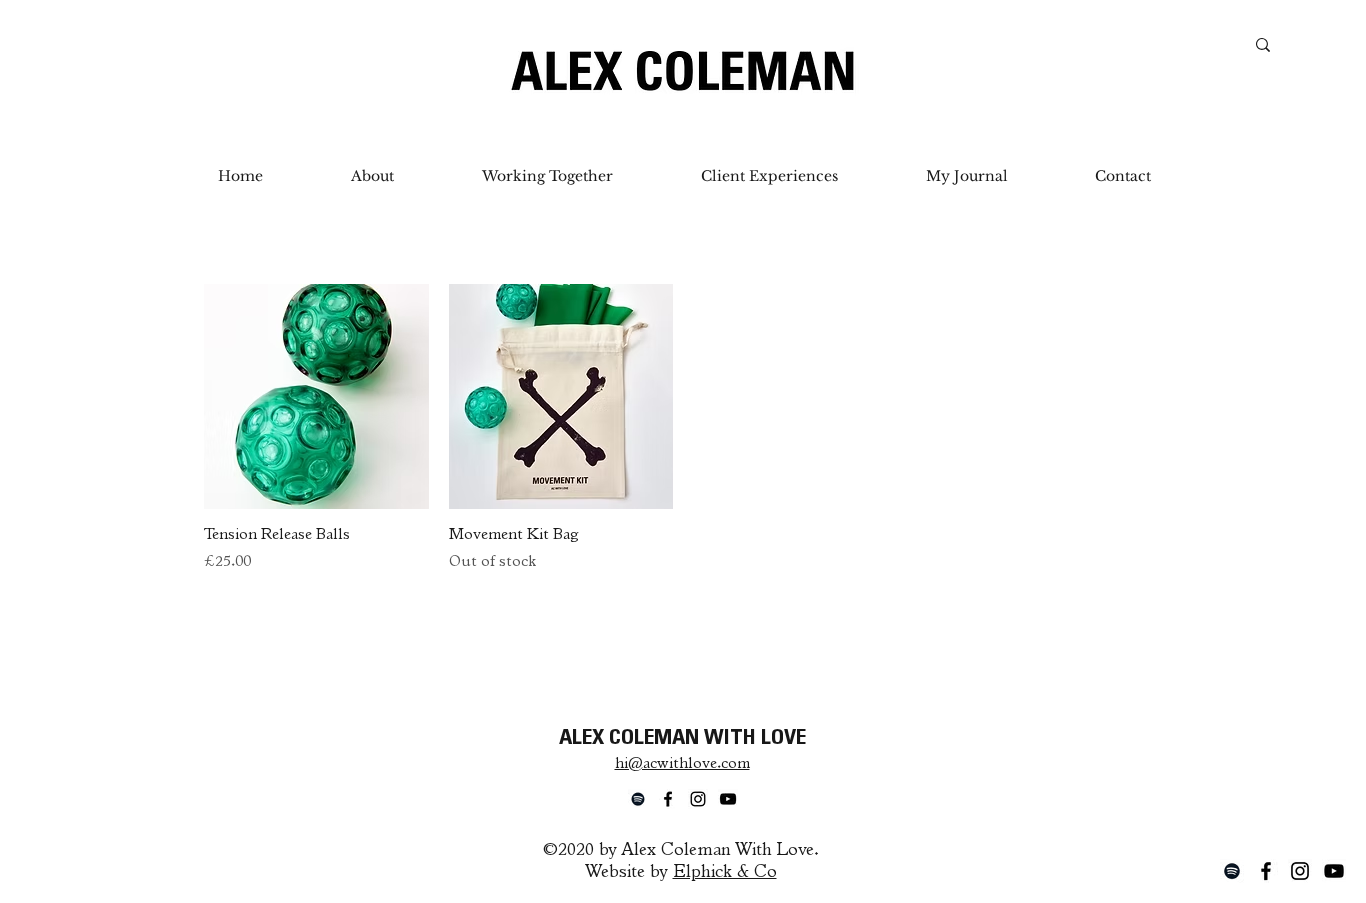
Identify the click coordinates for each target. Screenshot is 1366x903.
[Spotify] (1232, 871)
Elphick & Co (725, 873)
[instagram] (1300, 871)
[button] (547, 176)
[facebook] (1266, 871)
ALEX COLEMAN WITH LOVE (682, 739)
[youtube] (1334, 871)
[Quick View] (316, 396)
